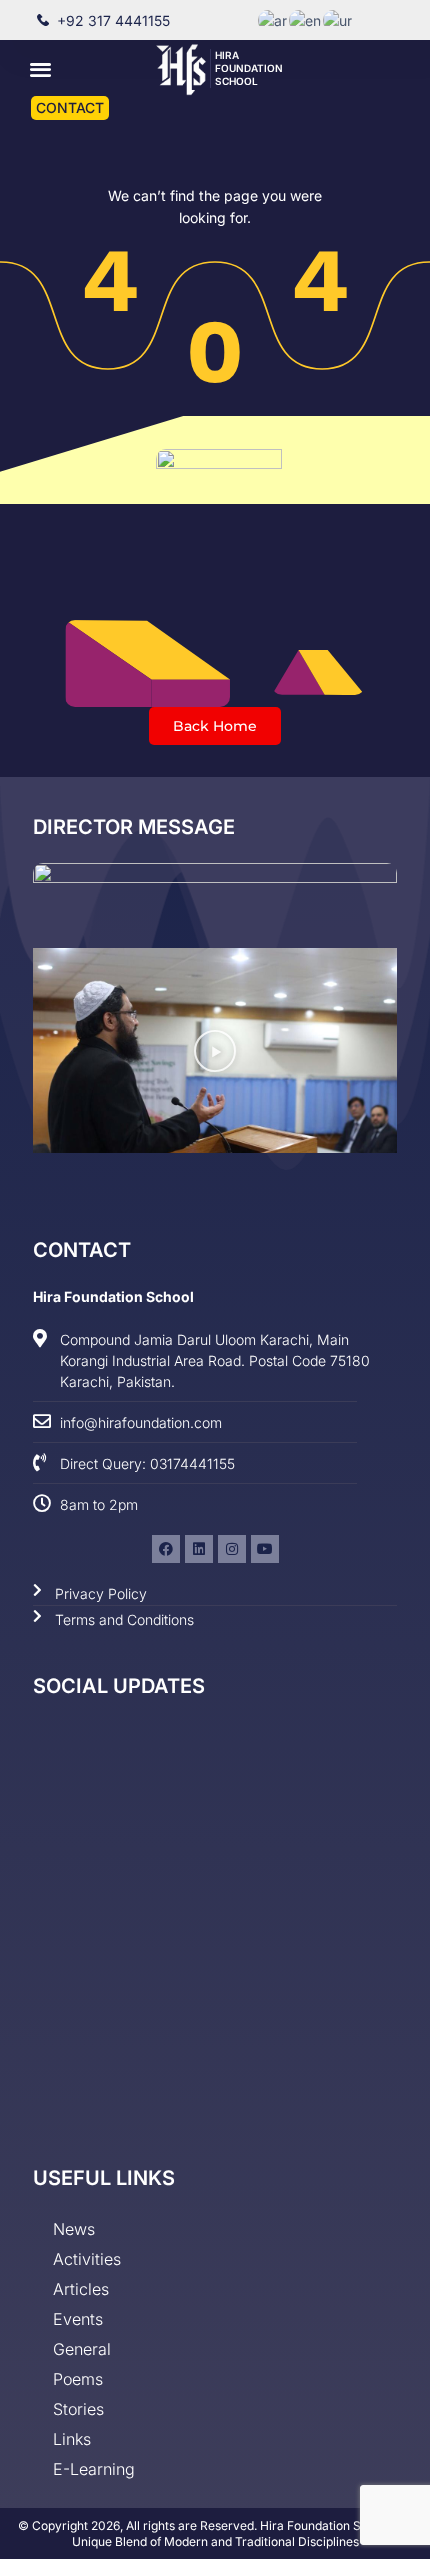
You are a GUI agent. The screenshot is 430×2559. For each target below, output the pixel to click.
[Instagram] (232, 1549)
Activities (87, 2259)
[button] (41, 68)
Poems (78, 2379)
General (82, 2349)
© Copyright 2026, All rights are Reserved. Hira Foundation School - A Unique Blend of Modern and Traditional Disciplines (215, 2533)
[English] (306, 19)
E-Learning (94, 2469)
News (74, 2229)
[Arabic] (273, 19)
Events (78, 2319)
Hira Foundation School (249, 68)
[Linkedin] (199, 1549)
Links (72, 2439)
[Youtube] (265, 1549)
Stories (78, 2409)
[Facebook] (166, 1549)
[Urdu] (338, 19)
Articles (81, 2289)
